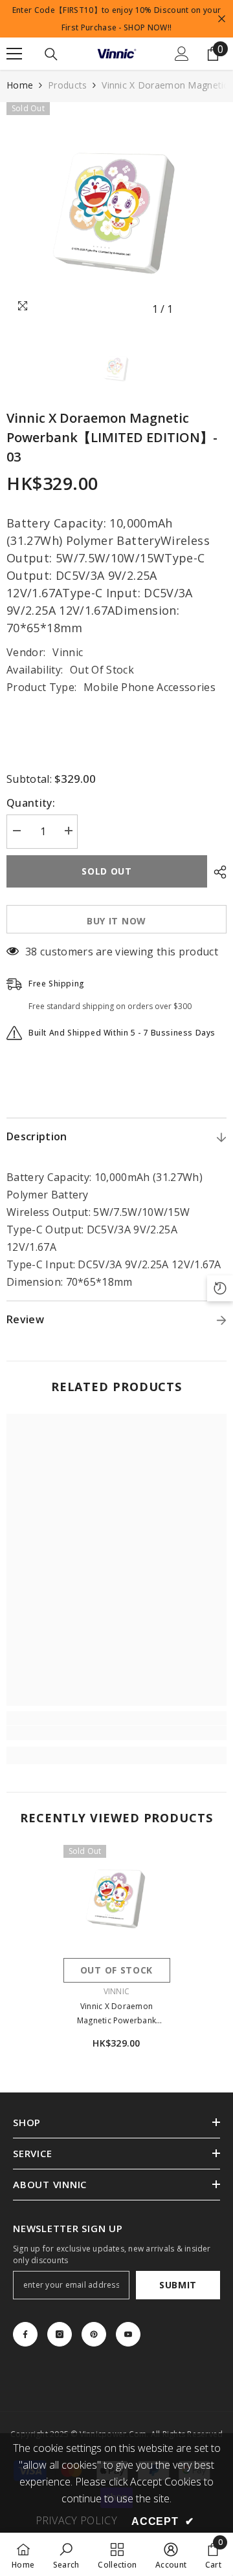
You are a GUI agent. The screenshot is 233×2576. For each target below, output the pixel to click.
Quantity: (31, 803)
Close (222, 19)
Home (20, 85)
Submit (178, 2285)
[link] (116, 1733)
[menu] (14, 54)
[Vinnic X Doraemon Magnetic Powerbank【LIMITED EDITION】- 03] (117, 1898)
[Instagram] (60, 2334)
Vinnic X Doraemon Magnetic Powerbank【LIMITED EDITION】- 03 (116, 2014)
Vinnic (68, 652)
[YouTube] (128, 2334)
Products (67, 85)
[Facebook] (25, 2334)
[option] (116, 212)
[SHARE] (217, 872)
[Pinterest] (94, 2334)
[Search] (51, 54)
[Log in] (182, 54)
